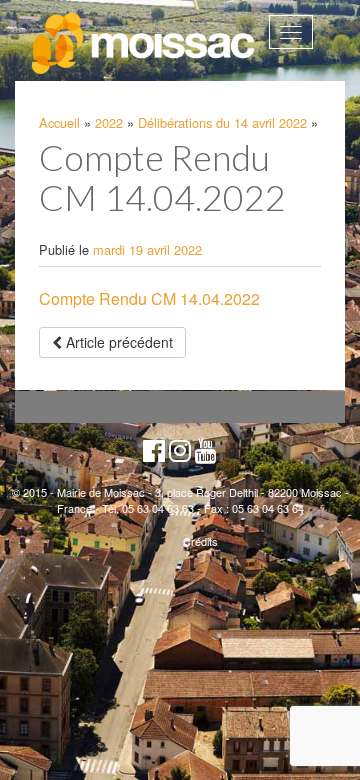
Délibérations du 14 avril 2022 (222, 122)
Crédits (200, 541)
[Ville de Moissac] (144, 44)
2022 (109, 122)
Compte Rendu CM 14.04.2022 (149, 298)
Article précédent (117, 342)
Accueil (59, 122)
